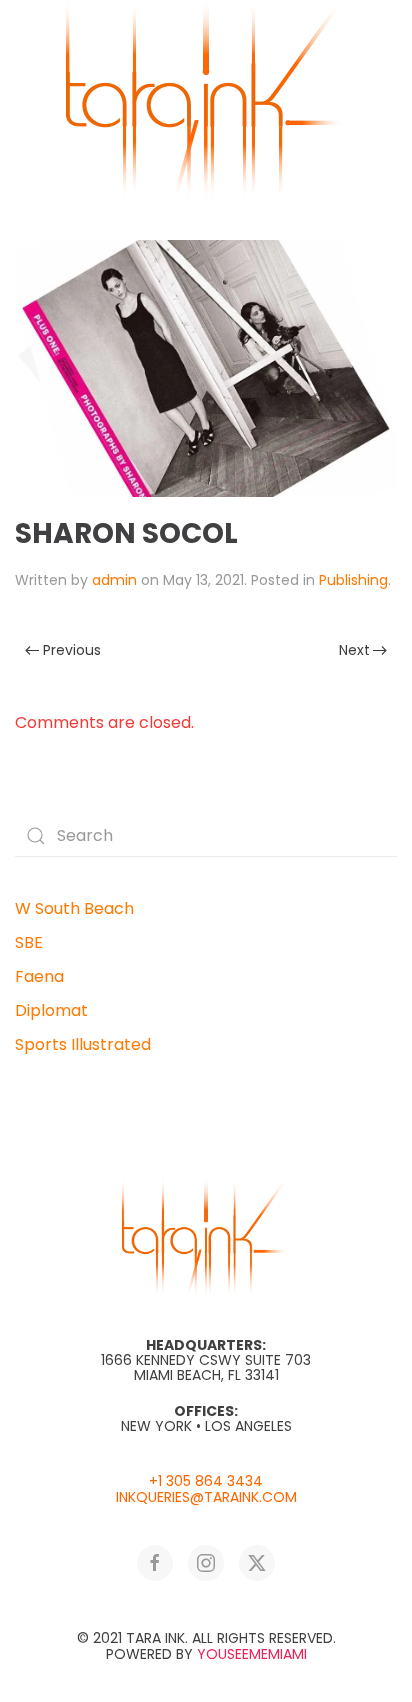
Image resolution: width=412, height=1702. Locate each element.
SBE (29, 942)
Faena (39, 976)
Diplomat (51, 1010)
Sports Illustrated (83, 1044)
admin (114, 580)
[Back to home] (206, 100)
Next (354, 650)
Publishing (353, 580)
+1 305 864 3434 (206, 1481)
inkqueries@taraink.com (206, 1497)
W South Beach (74, 908)
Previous (72, 650)
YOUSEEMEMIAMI (252, 1654)
